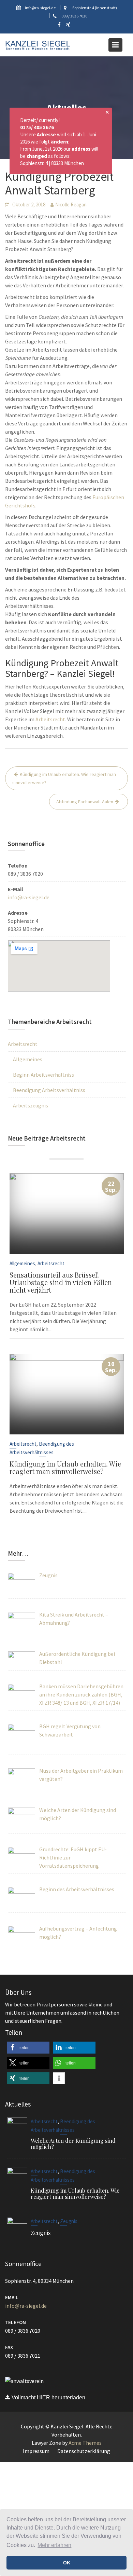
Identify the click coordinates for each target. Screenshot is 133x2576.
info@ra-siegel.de (29, 897)
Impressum (36, 2451)
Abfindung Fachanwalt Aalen (85, 802)
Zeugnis (69, 2221)
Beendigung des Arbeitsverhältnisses (42, 1448)
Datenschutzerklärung (84, 2451)
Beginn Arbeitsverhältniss (43, 1075)
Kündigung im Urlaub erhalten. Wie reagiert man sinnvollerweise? (64, 778)
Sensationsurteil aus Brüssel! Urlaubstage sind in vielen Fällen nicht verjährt (61, 1282)
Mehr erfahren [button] (54, 2545)
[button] (28, 2048)
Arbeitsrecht (50, 719)
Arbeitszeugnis (31, 1105)
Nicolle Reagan (71, 205)
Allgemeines (28, 1059)
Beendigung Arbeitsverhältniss (49, 1090)
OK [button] (67, 2563)
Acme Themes (85, 2443)
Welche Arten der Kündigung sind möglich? (73, 2143)
